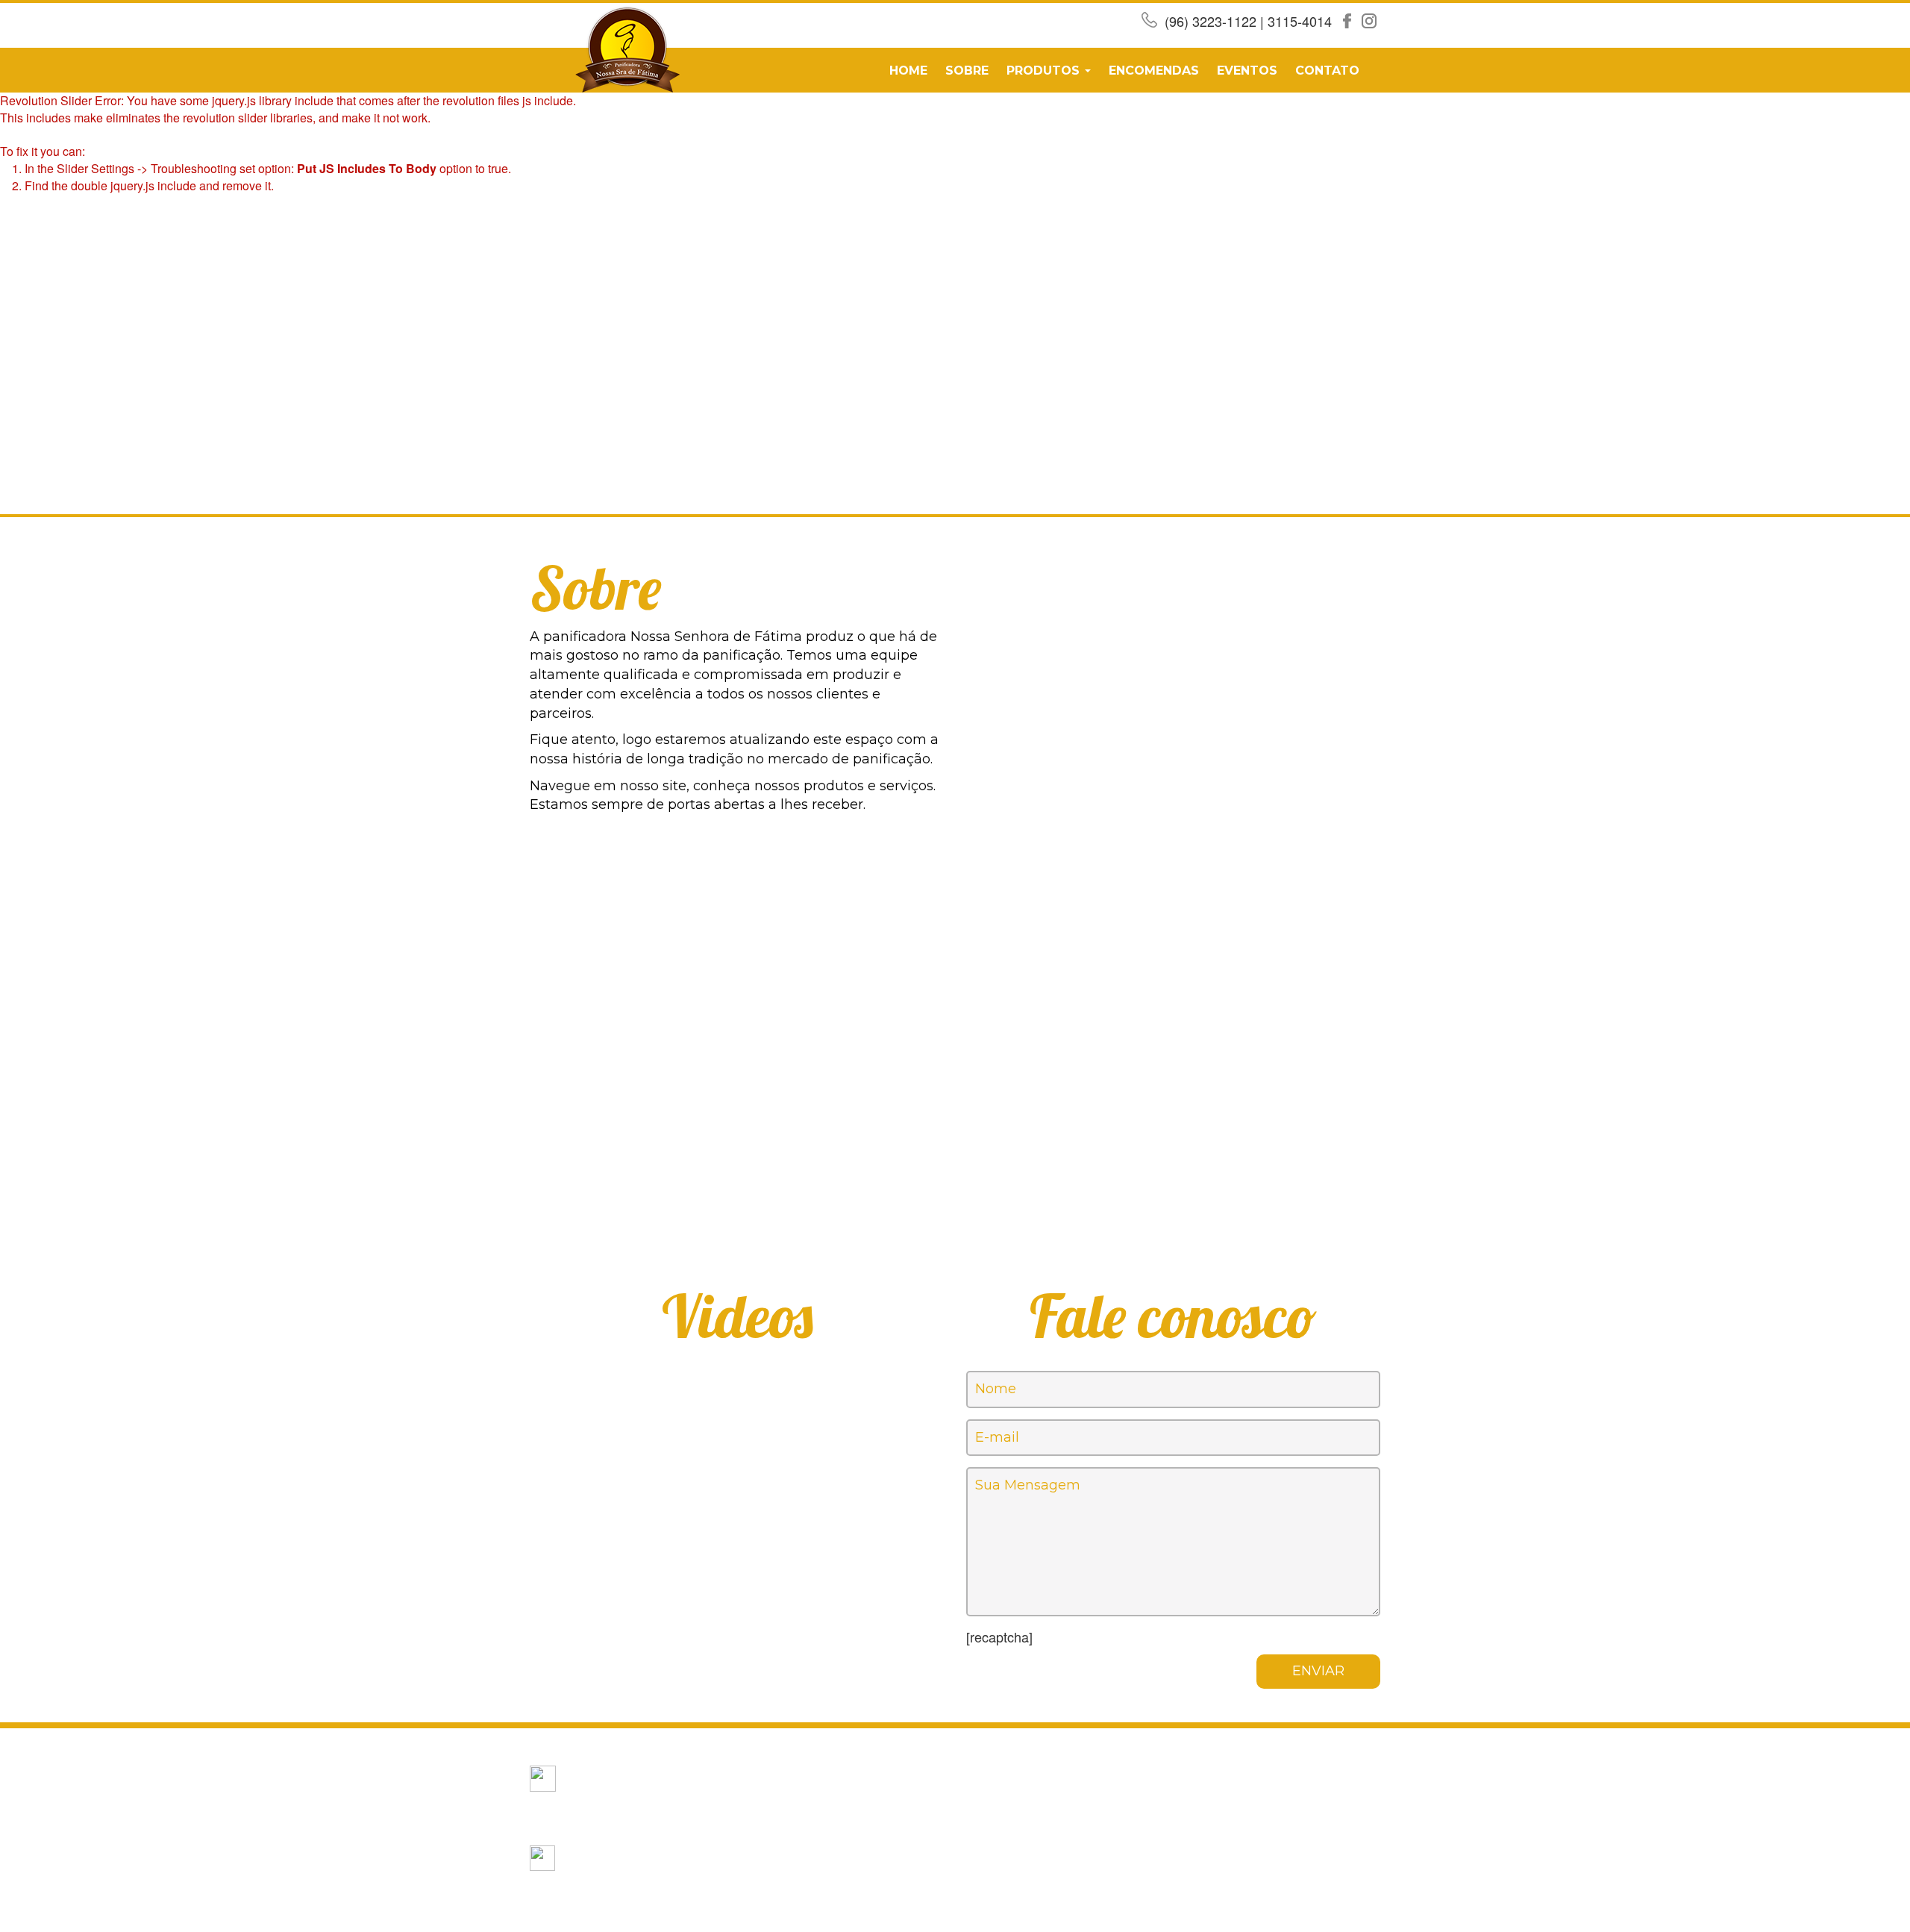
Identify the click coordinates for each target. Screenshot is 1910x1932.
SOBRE (967, 71)
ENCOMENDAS (1154, 71)
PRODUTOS (1045, 71)
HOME (908, 71)
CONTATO (1327, 71)
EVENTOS (1247, 71)
